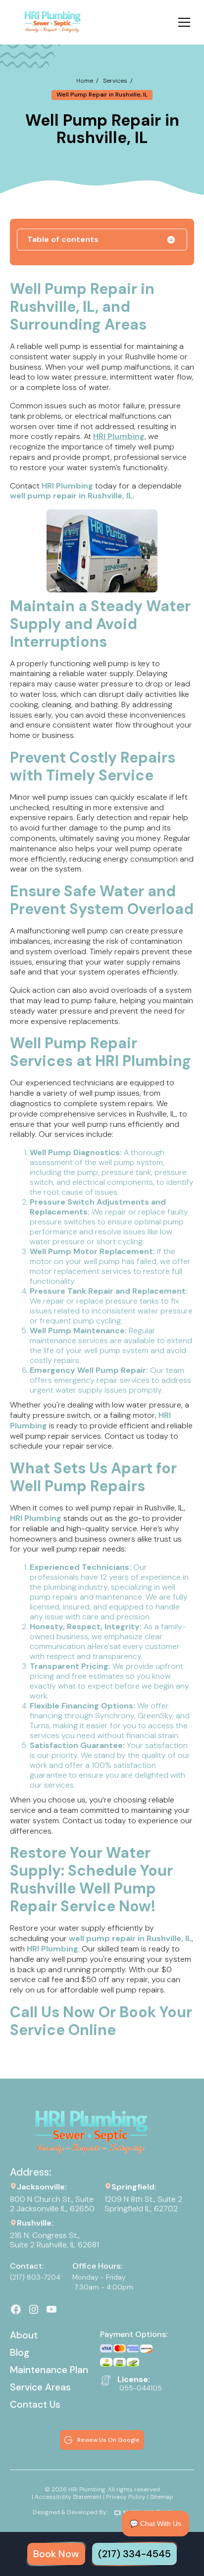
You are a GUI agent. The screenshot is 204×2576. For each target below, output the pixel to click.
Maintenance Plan (49, 2370)
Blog (20, 2353)
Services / (118, 81)
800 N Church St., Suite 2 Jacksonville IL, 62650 (52, 2204)
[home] (53, 22)
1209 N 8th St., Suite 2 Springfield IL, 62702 (144, 2204)
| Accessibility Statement (67, 2497)
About (24, 2335)
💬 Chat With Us (155, 2524)
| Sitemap (160, 2497)
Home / (87, 81)
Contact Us (35, 2405)
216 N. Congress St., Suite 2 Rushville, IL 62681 (54, 2240)
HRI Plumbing (119, 436)
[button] (182, 22)
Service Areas (40, 2387)
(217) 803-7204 (35, 2277)
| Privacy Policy (124, 2497)
